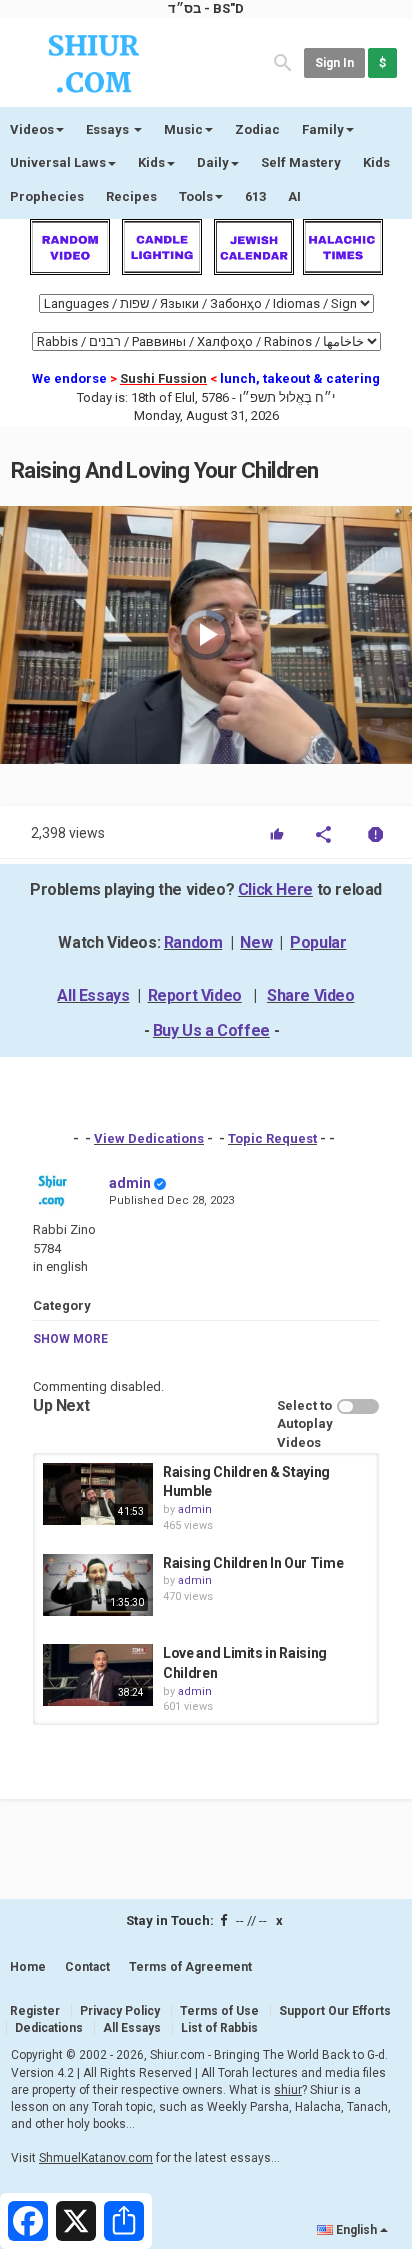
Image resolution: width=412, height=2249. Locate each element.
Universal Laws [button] (58, 162)
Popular (318, 942)
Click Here (275, 889)
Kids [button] (151, 162)
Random (193, 942)
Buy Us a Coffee (211, 1030)
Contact (87, 1967)
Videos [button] (32, 129)
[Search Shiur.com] (283, 61)
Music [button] (183, 129)
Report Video (195, 995)
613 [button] (255, 196)
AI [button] (294, 196)
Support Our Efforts (335, 2011)
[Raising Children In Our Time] (98, 1585)
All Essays (93, 995)
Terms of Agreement (190, 1967)
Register (35, 2011)
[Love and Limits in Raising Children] (98, 1675)
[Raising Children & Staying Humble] (98, 1494)
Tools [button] (196, 196)
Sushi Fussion (163, 378)
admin (130, 1183)
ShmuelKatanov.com (96, 2158)
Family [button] (323, 129)
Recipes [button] (131, 196)
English (356, 2230)
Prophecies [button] (47, 196)
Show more (70, 1339)
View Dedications (149, 1138)
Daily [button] (213, 162)
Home (28, 1967)
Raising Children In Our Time (253, 1563)
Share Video (311, 995)
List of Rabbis (219, 2028)
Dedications (49, 2028)
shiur (288, 2090)
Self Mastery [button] (301, 162)
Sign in (334, 63)
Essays (109, 129)
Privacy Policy (120, 2011)
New (256, 942)
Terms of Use (219, 2011)
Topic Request (272, 1138)
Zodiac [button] (257, 129)
